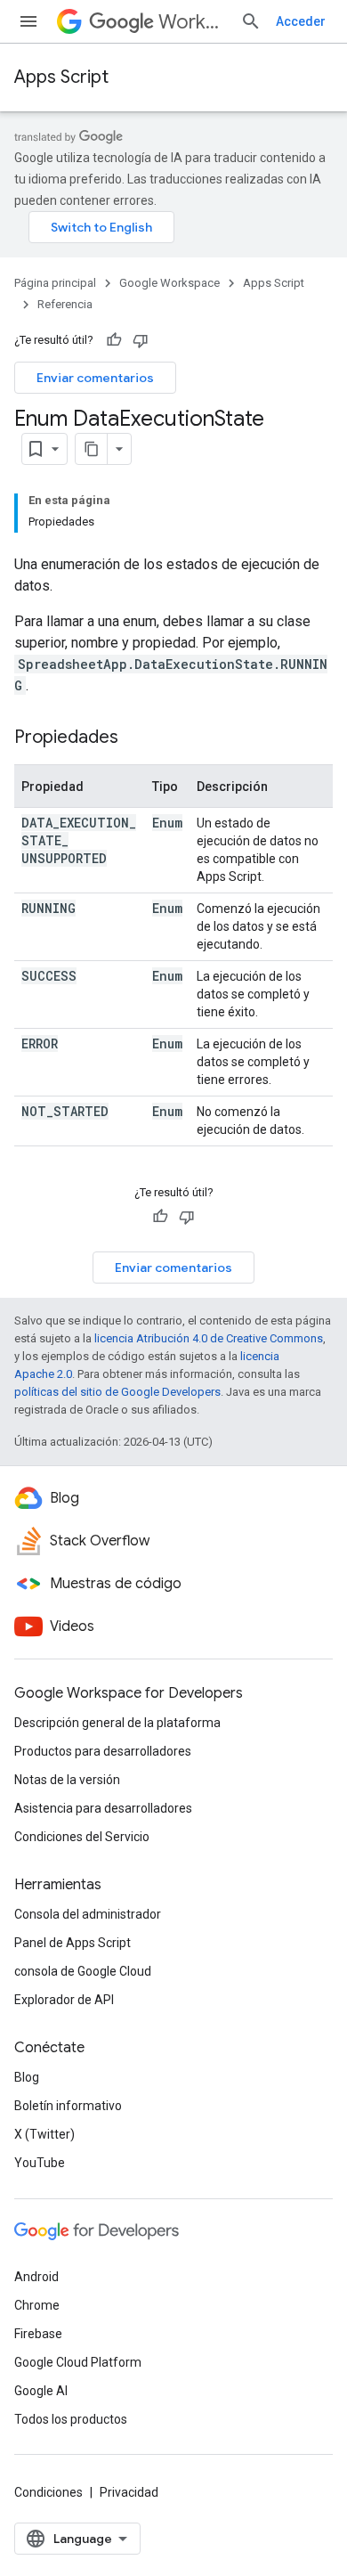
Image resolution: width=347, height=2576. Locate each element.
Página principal (55, 283)
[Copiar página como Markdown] (92, 449)
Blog (27, 2077)
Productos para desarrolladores (103, 1751)
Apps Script (61, 77)
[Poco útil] (141, 340)
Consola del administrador (88, 1914)
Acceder (301, 21)
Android (36, 2277)
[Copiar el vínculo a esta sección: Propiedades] (136, 738)
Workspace (192, 22)
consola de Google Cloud (83, 1971)
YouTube (40, 2163)
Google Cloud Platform (78, 2362)
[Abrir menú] (28, 21)
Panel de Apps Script (73, 1943)
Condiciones (48, 2492)
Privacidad (129, 2492)
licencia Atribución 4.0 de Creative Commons (209, 1338)
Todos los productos (71, 2419)
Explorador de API (64, 2000)
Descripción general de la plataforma (117, 1723)
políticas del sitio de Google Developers (117, 1392)
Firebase (38, 2334)
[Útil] (114, 340)
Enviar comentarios (95, 378)
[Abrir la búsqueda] (251, 21)
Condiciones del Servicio (82, 1837)
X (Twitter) (44, 2134)
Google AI (41, 2391)
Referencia (65, 304)
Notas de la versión (67, 1780)
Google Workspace (169, 283)
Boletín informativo (68, 2106)
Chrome (37, 2305)
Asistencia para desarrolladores (103, 1808)
